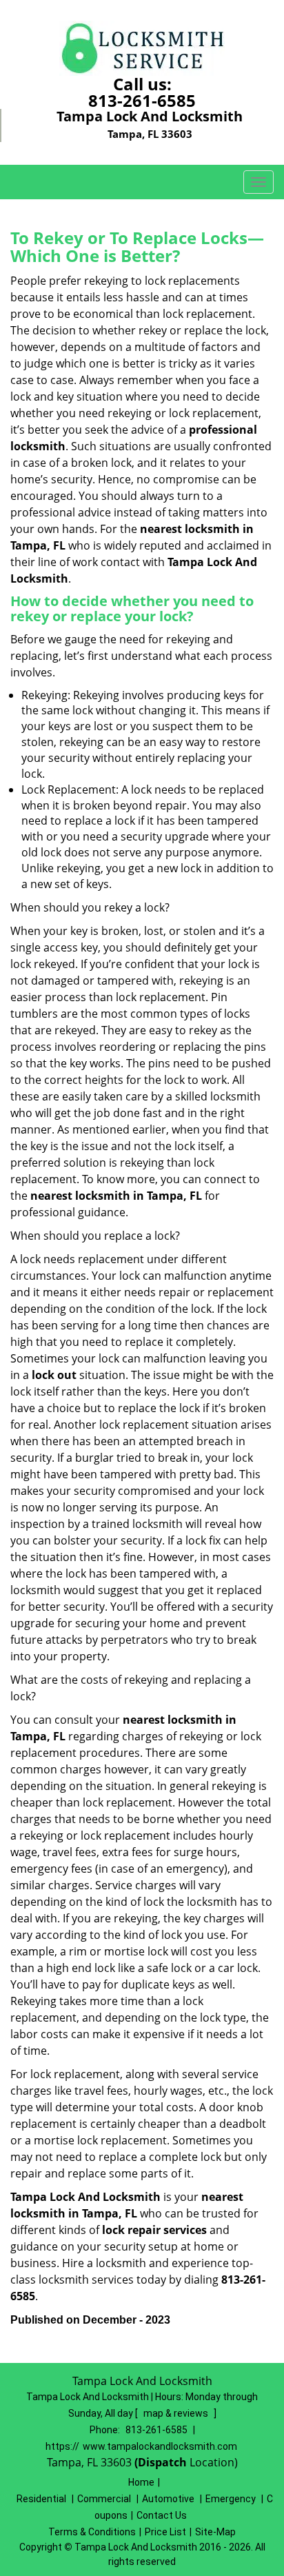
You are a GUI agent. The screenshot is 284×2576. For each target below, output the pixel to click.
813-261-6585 (142, 100)
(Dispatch (162, 2462)
